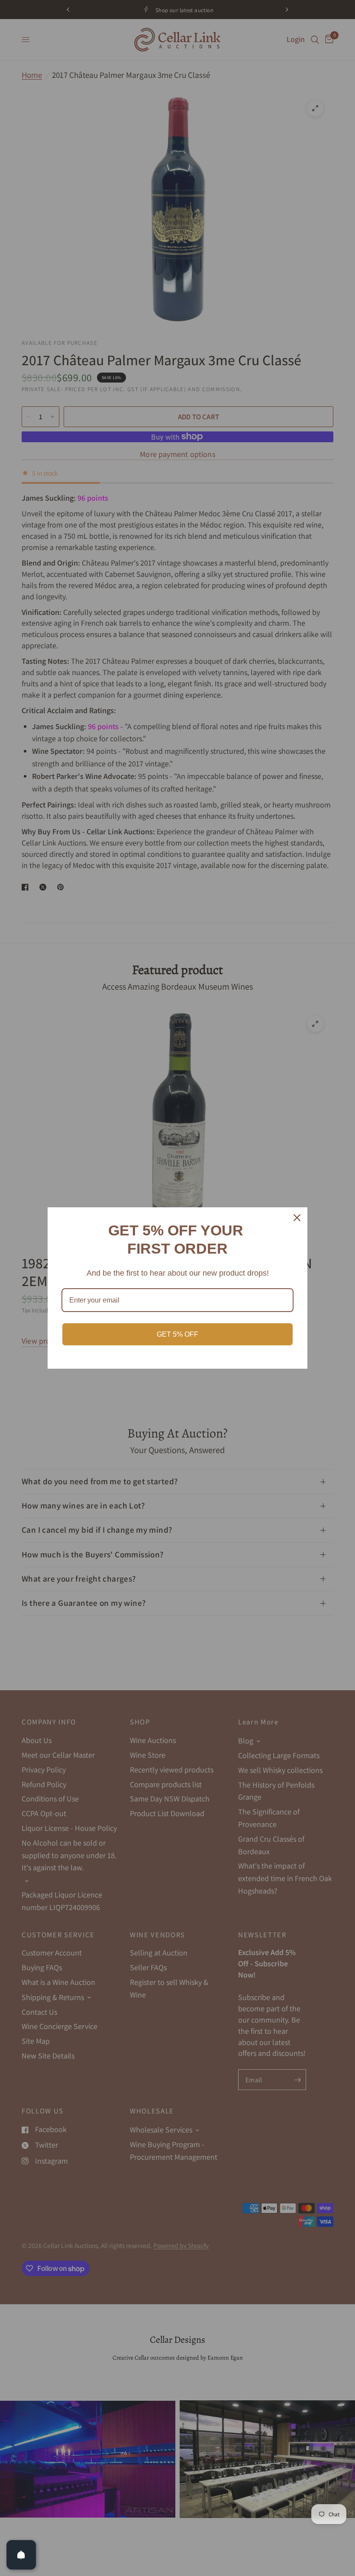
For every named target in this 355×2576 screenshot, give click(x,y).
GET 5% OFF (177, 1334)
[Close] (297, 1218)
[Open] (21, 2555)
